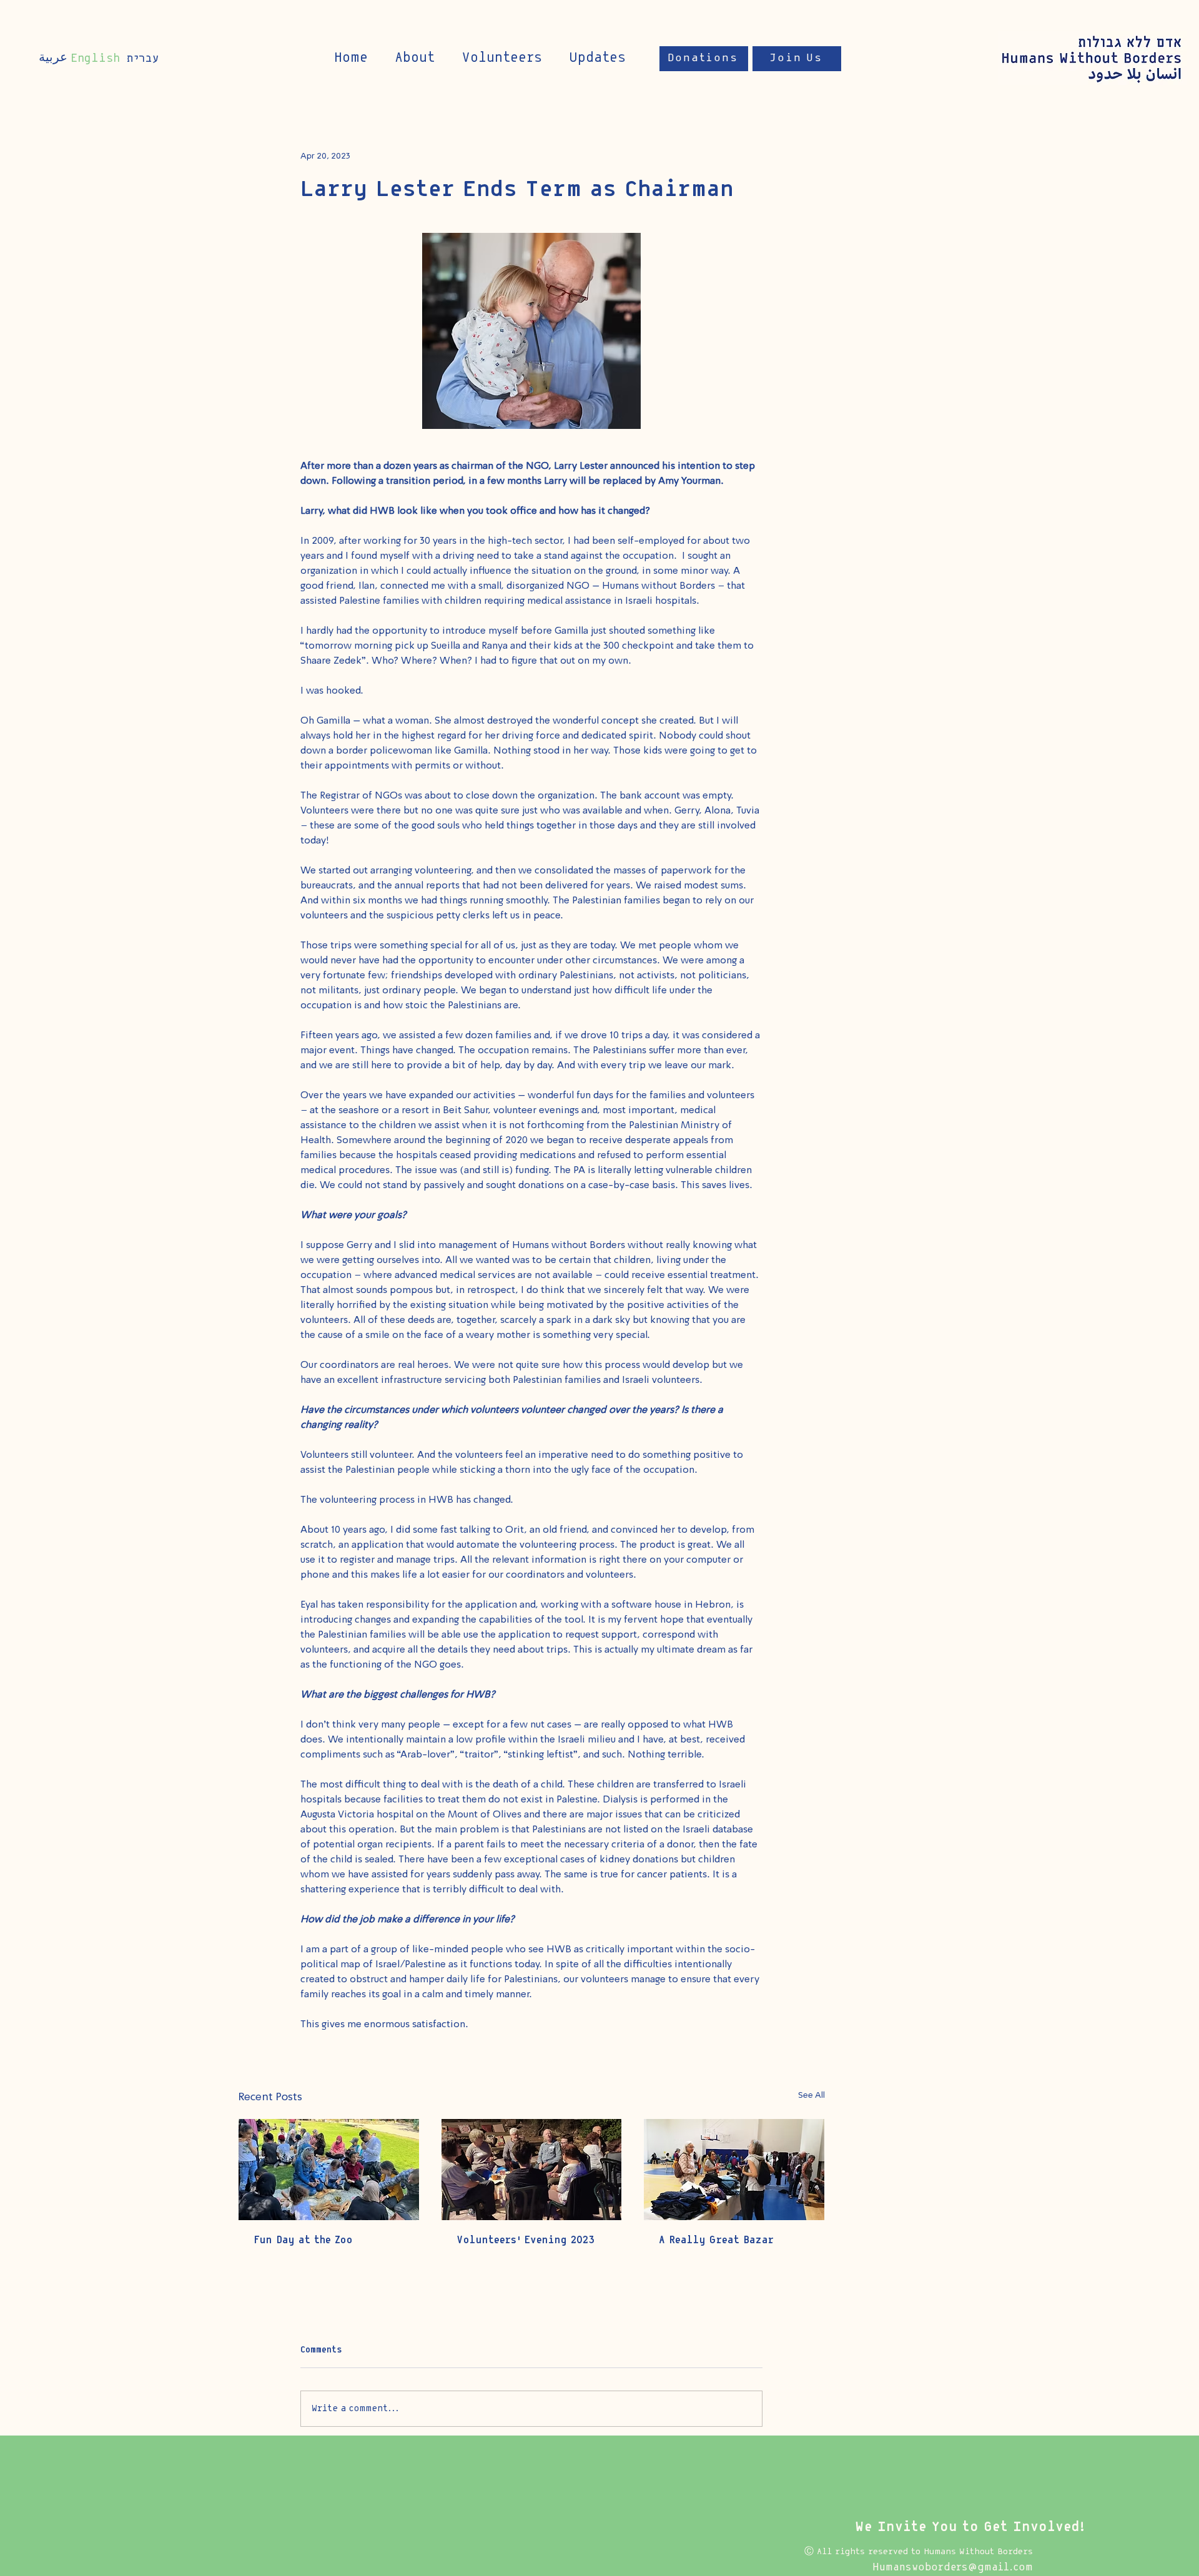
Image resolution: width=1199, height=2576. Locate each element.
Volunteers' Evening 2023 (525, 2240)
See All (812, 2095)
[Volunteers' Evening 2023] (532, 2170)
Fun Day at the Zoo (303, 2240)
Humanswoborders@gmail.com (953, 2568)
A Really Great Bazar (716, 2240)
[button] (597, 58)
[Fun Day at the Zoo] (329, 2170)
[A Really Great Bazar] (734, 2170)
